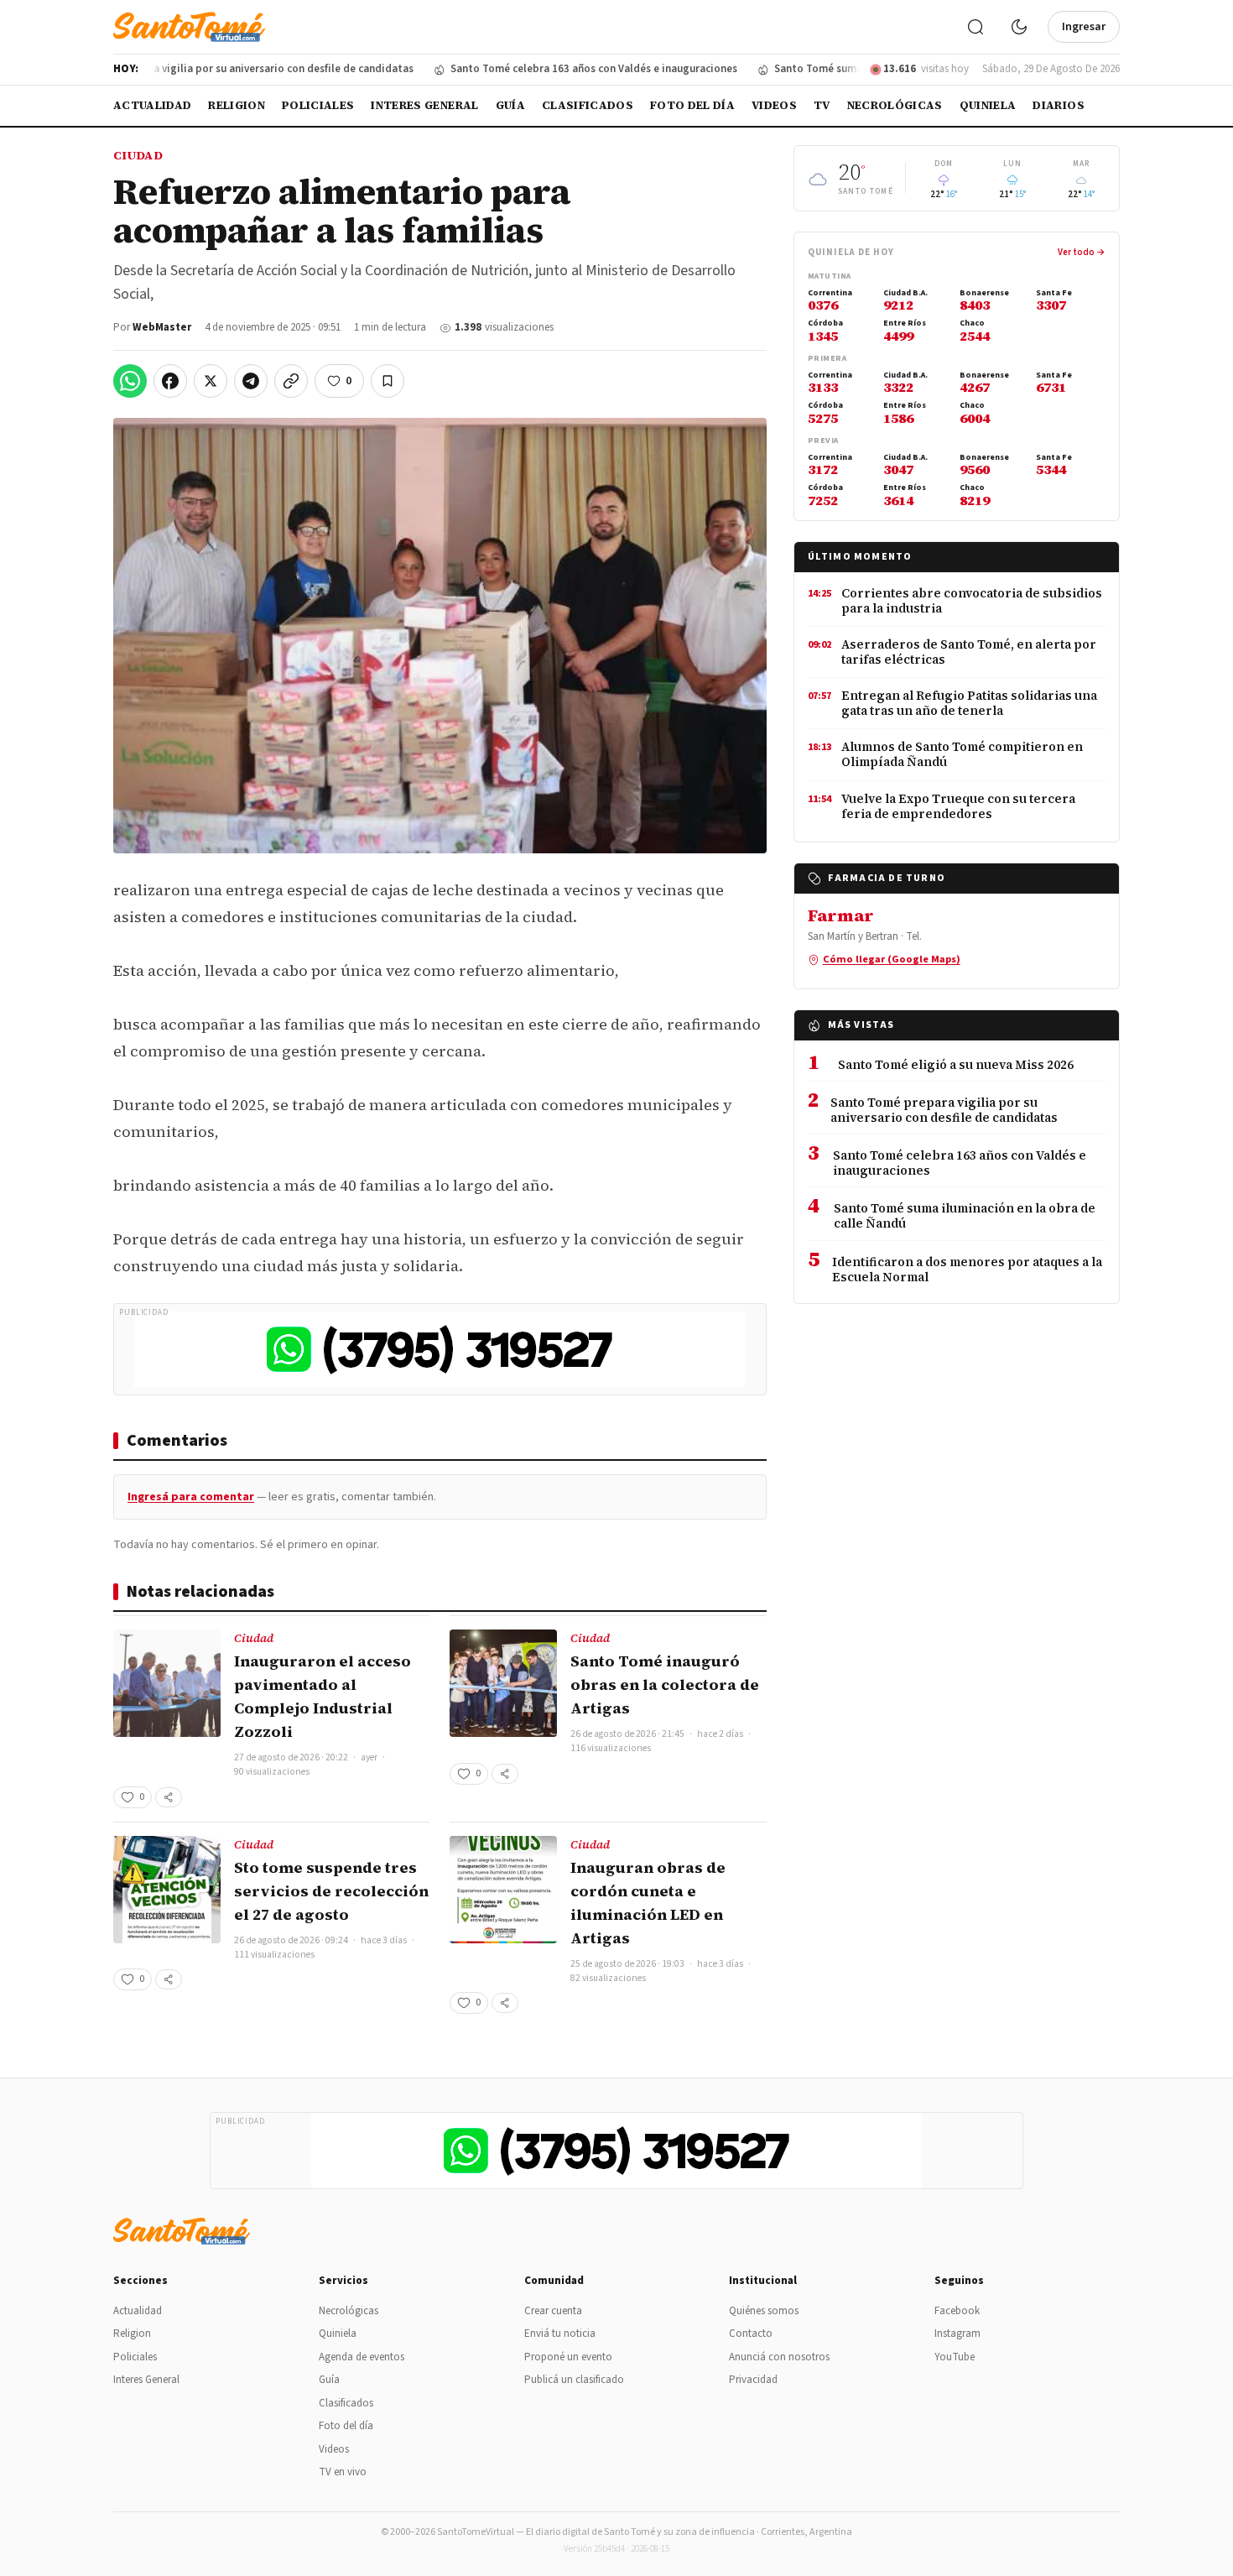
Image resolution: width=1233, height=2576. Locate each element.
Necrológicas (895, 105)
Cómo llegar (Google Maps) (892, 959)
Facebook (957, 2311)
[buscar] (975, 27)
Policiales (318, 105)
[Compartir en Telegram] (251, 381)
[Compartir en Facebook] (170, 381)
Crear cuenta (553, 2311)
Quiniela (988, 105)
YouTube (955, 2357)
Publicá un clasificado (574, 2380)
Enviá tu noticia (560, 2334)
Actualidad (152, 105)
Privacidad (753, 2380)
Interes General (424, 105)
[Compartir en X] (211, 381)
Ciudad (138, 155)
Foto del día (692, 105)
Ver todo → (1082, 252)
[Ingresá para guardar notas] (388, 381)
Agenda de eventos (362, 2357)
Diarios (1058, 105)
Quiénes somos (764, 2311)
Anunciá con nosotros (779, 2357)
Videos (774, 105)
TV (822, 105)
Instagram (957, 2334)
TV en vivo (343, 2472)
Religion (237, 105)
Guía (510, 105)
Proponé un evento (568, 2357)
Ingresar (1084, 27)
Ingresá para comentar (191, 1497)
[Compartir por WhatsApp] (130, 381)
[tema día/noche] (1019, 27)
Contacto (751, 2334)
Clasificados (588, 105)
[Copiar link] (291, 381)
